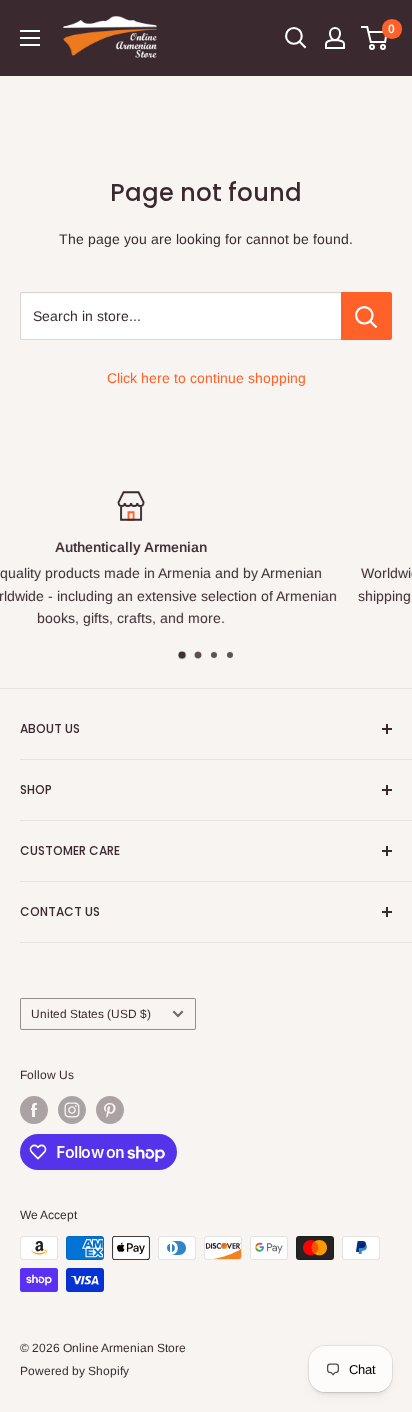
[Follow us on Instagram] (72, 1110)
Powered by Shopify (74, 1371)
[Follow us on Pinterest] (110, 1110)
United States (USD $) (91, 1014)
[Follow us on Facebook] (34, 1110)
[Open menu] (30, 38)
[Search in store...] (366, 316)
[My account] (335, 38)
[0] (375, 38)
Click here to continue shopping (206, 378)
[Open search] (296, 38)
